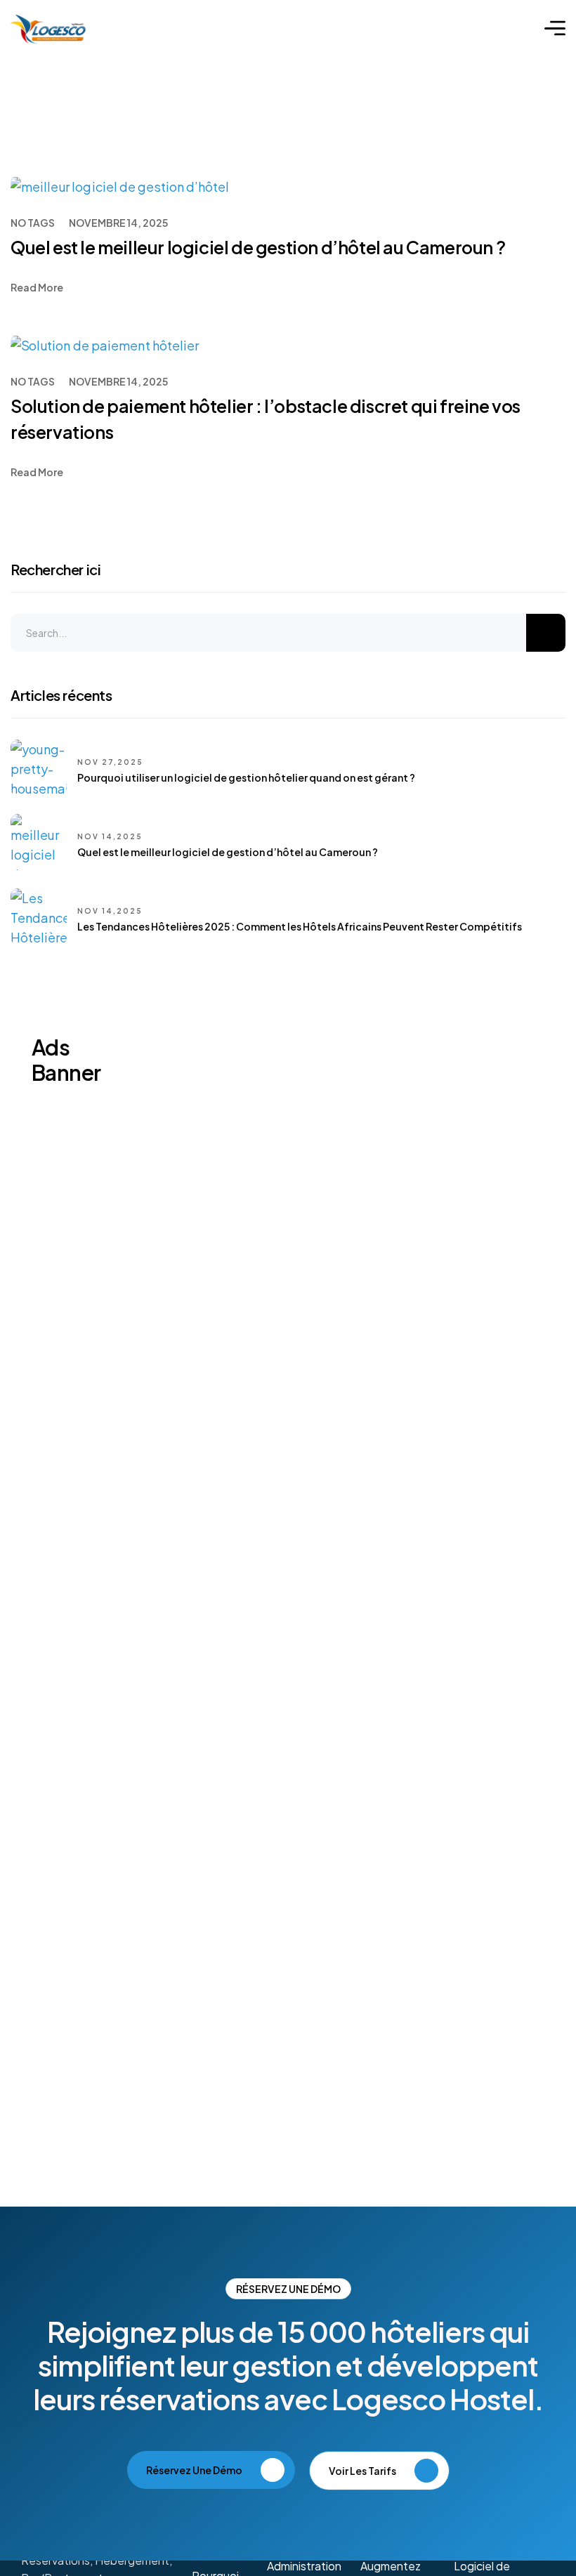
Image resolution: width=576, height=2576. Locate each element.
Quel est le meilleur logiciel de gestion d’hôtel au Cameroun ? (258, 247)
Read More (37, 287)
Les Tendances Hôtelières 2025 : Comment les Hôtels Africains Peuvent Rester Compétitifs (300, 926)
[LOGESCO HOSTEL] (48, 28)
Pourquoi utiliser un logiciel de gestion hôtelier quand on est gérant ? (246, 777)
